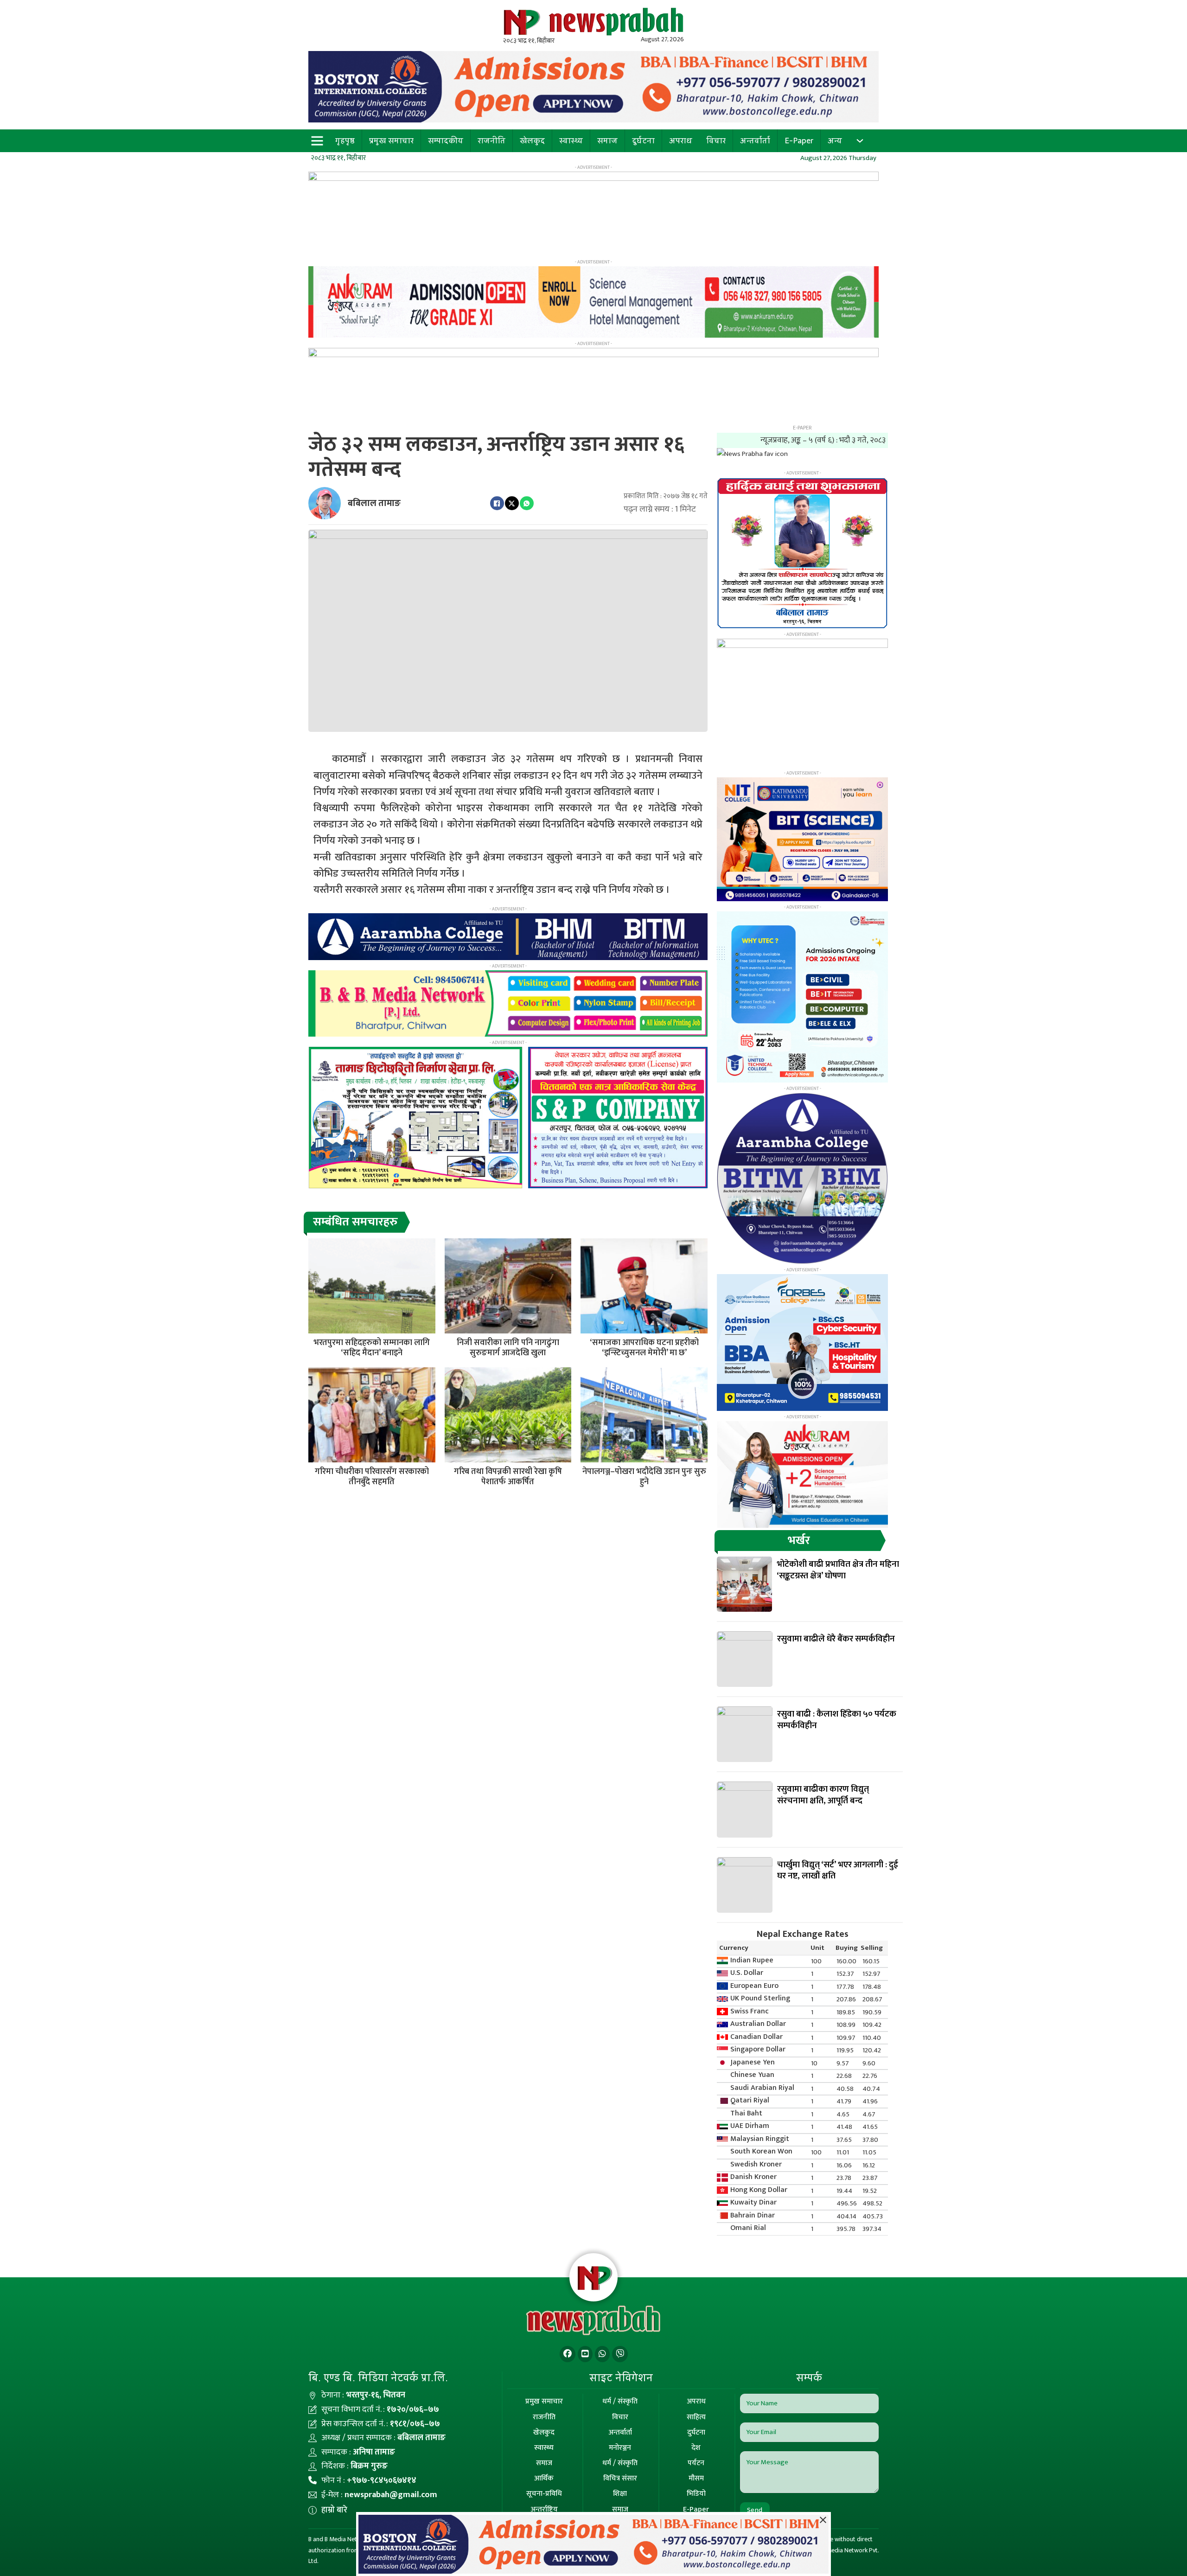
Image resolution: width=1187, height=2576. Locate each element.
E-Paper (799, 141)
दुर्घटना (643, 141)
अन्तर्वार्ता (755, 141)
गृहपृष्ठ (345, 141)
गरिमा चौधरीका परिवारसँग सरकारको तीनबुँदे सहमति (372, 1477)
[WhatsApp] (527, 503)
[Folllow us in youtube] (585, 2354)
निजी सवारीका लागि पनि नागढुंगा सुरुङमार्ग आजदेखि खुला (508, 1348)
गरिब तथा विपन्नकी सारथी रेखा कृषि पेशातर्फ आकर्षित (508, 1477)
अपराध (681, 141)
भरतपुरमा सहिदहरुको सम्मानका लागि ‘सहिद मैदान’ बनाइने (372, 1348)
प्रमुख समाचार (391, 141)
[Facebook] (497, 503)
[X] (512, 503)
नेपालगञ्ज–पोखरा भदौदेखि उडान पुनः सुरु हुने (644, 1477)
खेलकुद (532, 141)
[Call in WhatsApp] (602, 2354)
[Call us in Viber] (620, 2354)
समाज (607, 141)
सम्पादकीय (446, 141)
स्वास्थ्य (571, 141)
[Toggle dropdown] (860, 141)
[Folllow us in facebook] (568, 2354)
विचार (716, 141)
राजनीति (491, 141)
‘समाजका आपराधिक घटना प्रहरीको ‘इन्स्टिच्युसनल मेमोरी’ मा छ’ (644, 1348)
